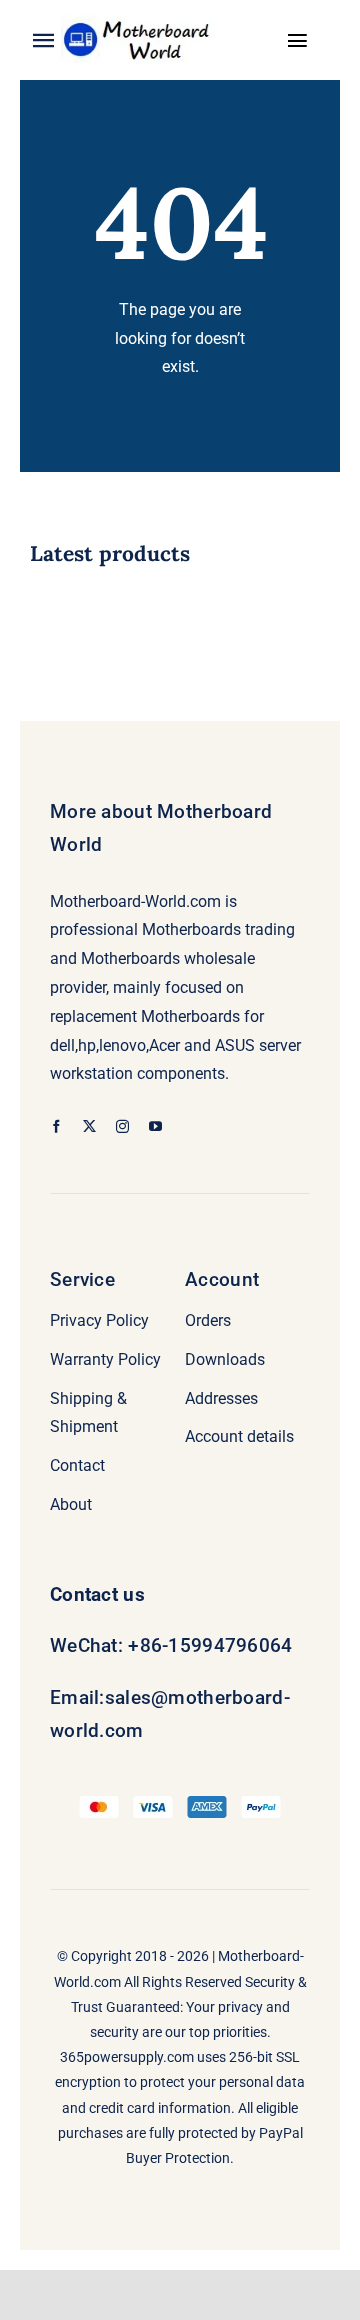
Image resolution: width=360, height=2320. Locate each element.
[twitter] (89, 1126)
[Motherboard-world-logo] (141, 18)
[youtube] (155, 1126)
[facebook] (56, 1126)
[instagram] (122, 1126)
